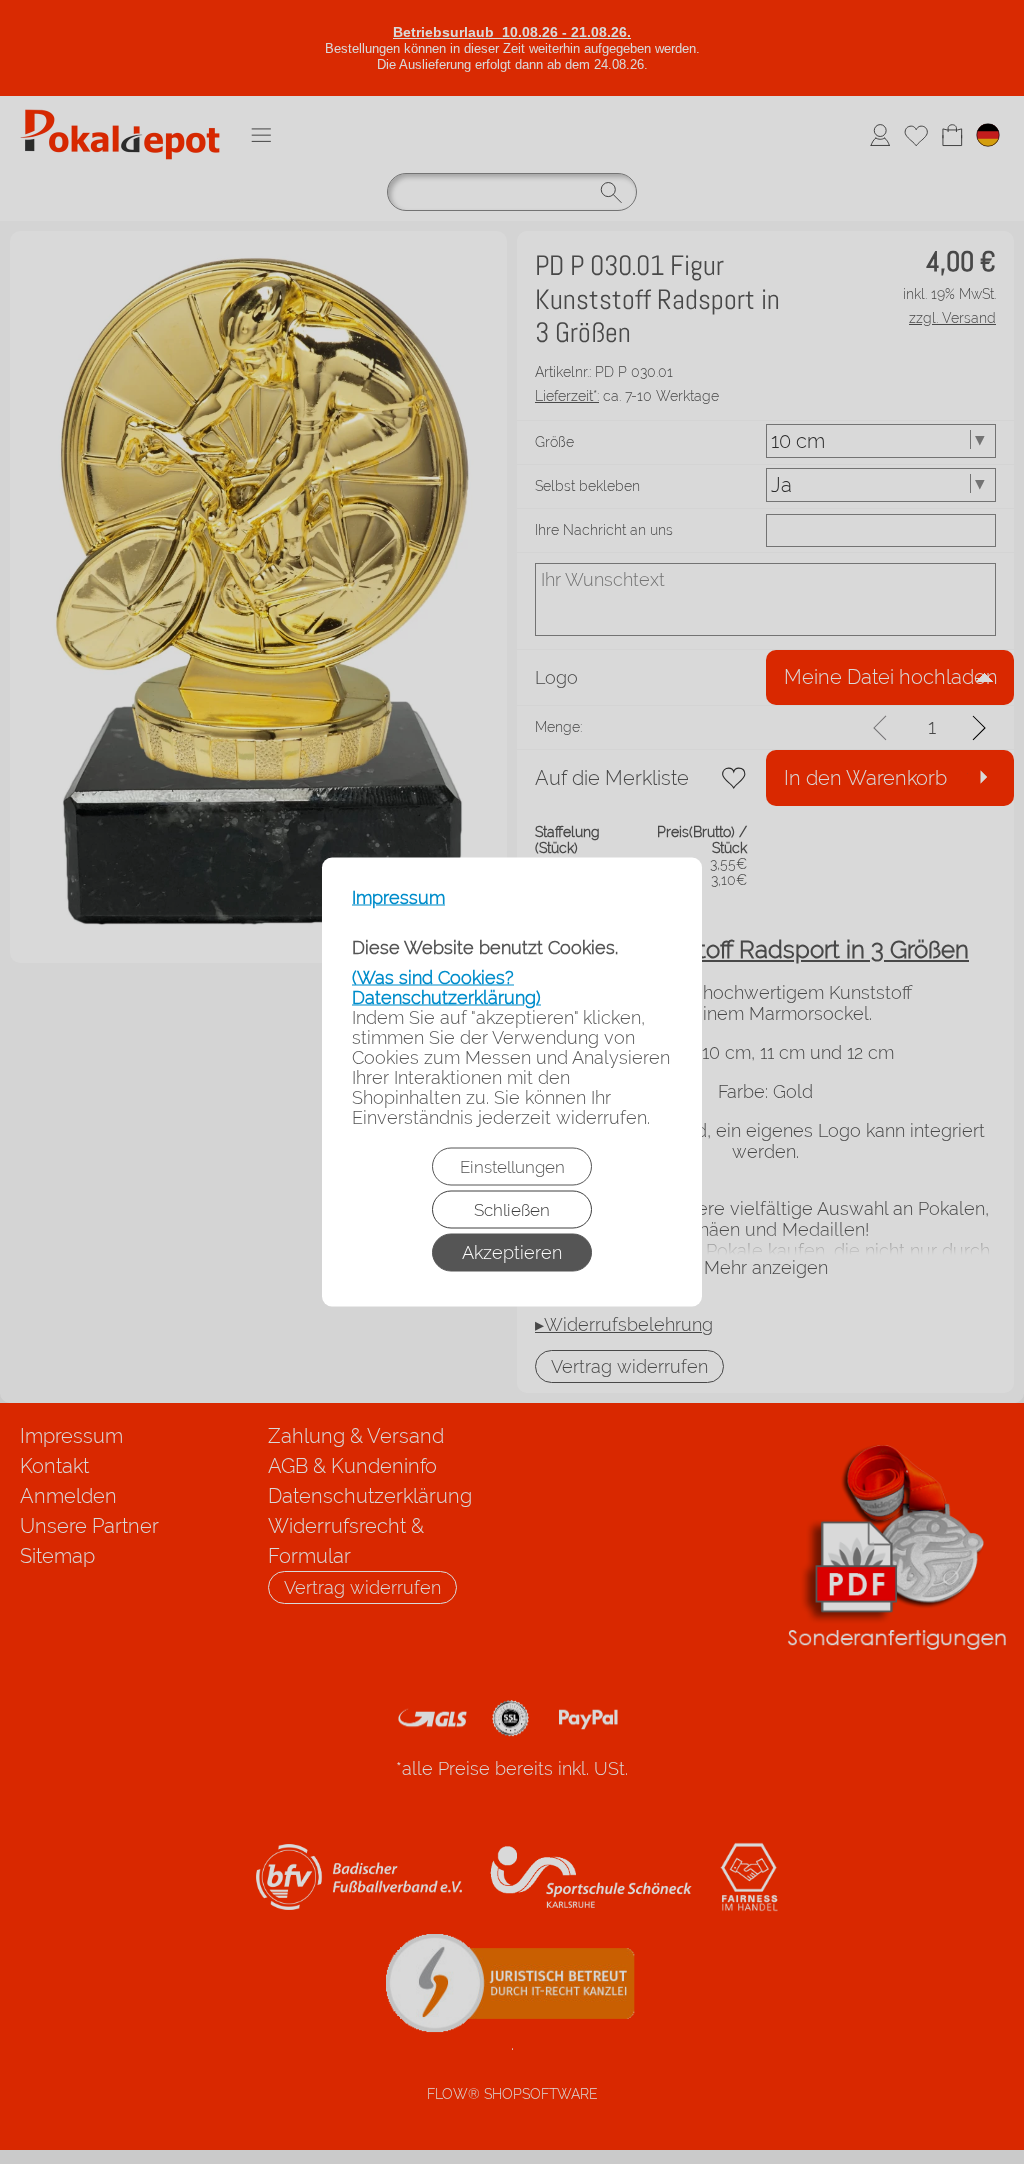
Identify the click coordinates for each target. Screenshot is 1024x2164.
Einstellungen (512, 1167)
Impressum (398, 898)
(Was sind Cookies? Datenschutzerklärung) (446, 987)
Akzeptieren (512, 1252)
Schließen (512, 1210)
